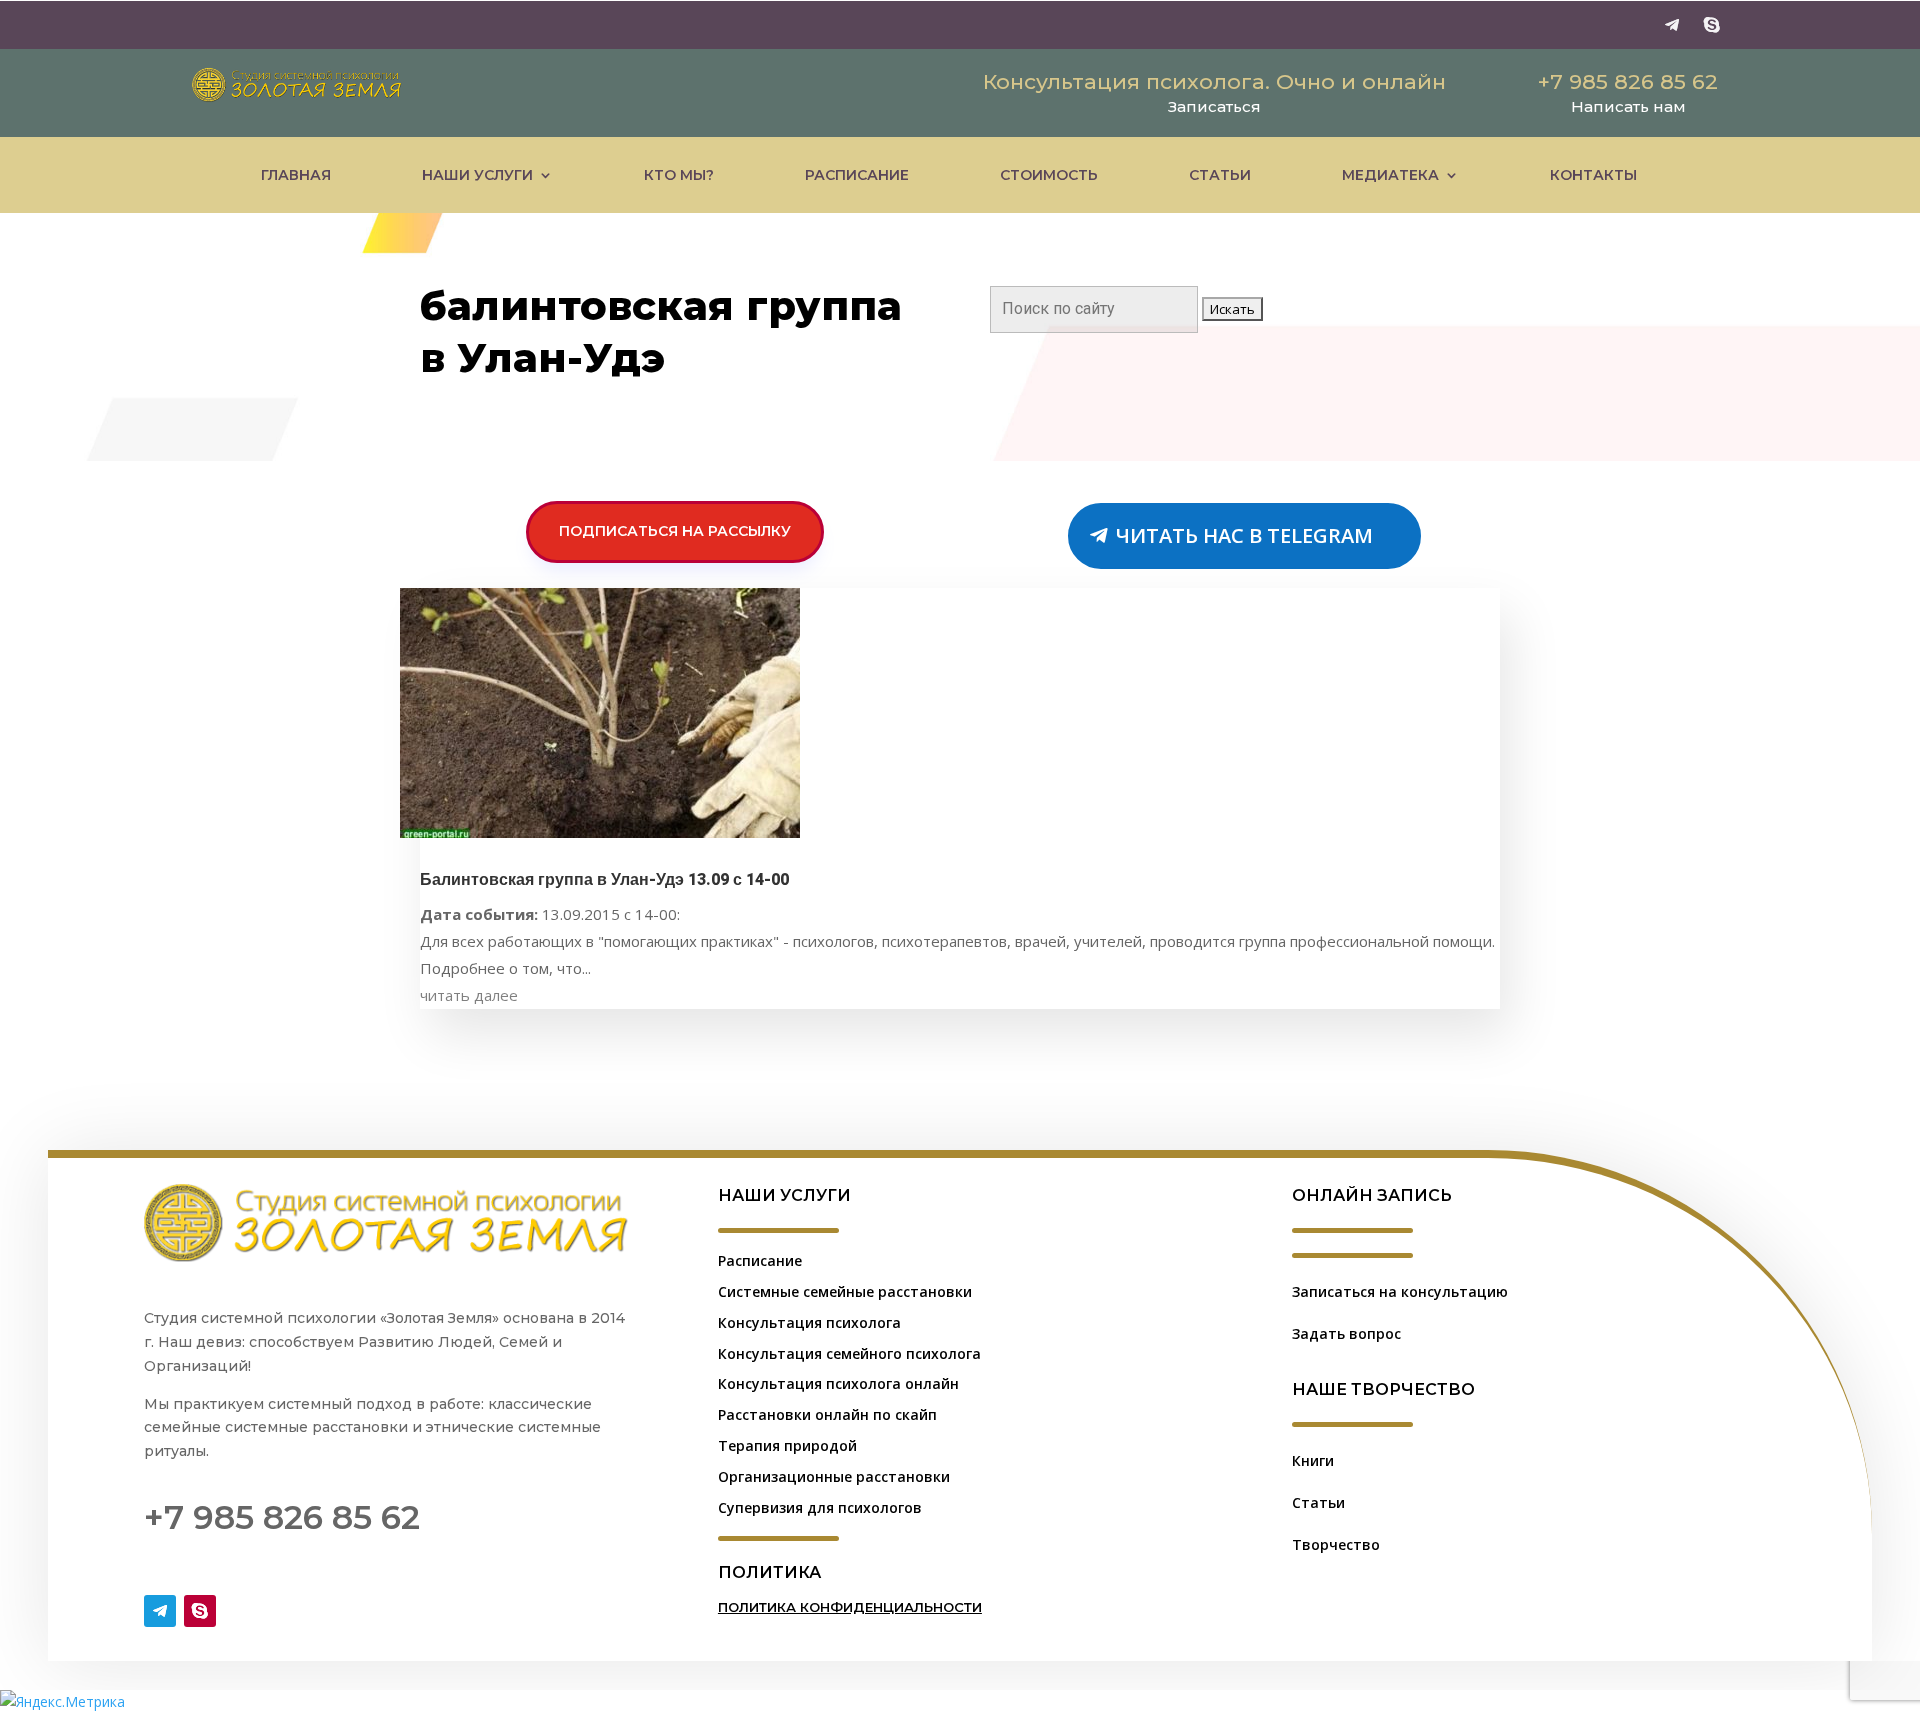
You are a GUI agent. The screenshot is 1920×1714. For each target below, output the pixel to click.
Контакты (1593, 175)
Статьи (1220, 175)
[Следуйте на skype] (1712, 25)
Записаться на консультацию (1400, 1291)
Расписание (857, 175)
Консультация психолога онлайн (838, 1383)
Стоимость (1049, 175)
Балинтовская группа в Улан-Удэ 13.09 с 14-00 (604, 880)
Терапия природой (787, 1445)
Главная (296, 175)
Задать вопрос (1346, 1333)
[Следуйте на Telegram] (1672, 25)
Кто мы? (679, 175)
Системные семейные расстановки (845, 1291)
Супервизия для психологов (820, 1507)
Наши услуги (477, 175)
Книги (1313, 1460)
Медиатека (1390, 175)
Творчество (1336, 1544)
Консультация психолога (809, 1322)
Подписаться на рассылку (675, 531)
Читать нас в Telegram (1244, 535)
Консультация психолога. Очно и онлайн (1214, 81)
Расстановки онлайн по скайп (827, 1414)
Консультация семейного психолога (849, 1353)
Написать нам (1628, 106)
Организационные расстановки (834, 1476)
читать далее (469, 995)
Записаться (1214, 106)
